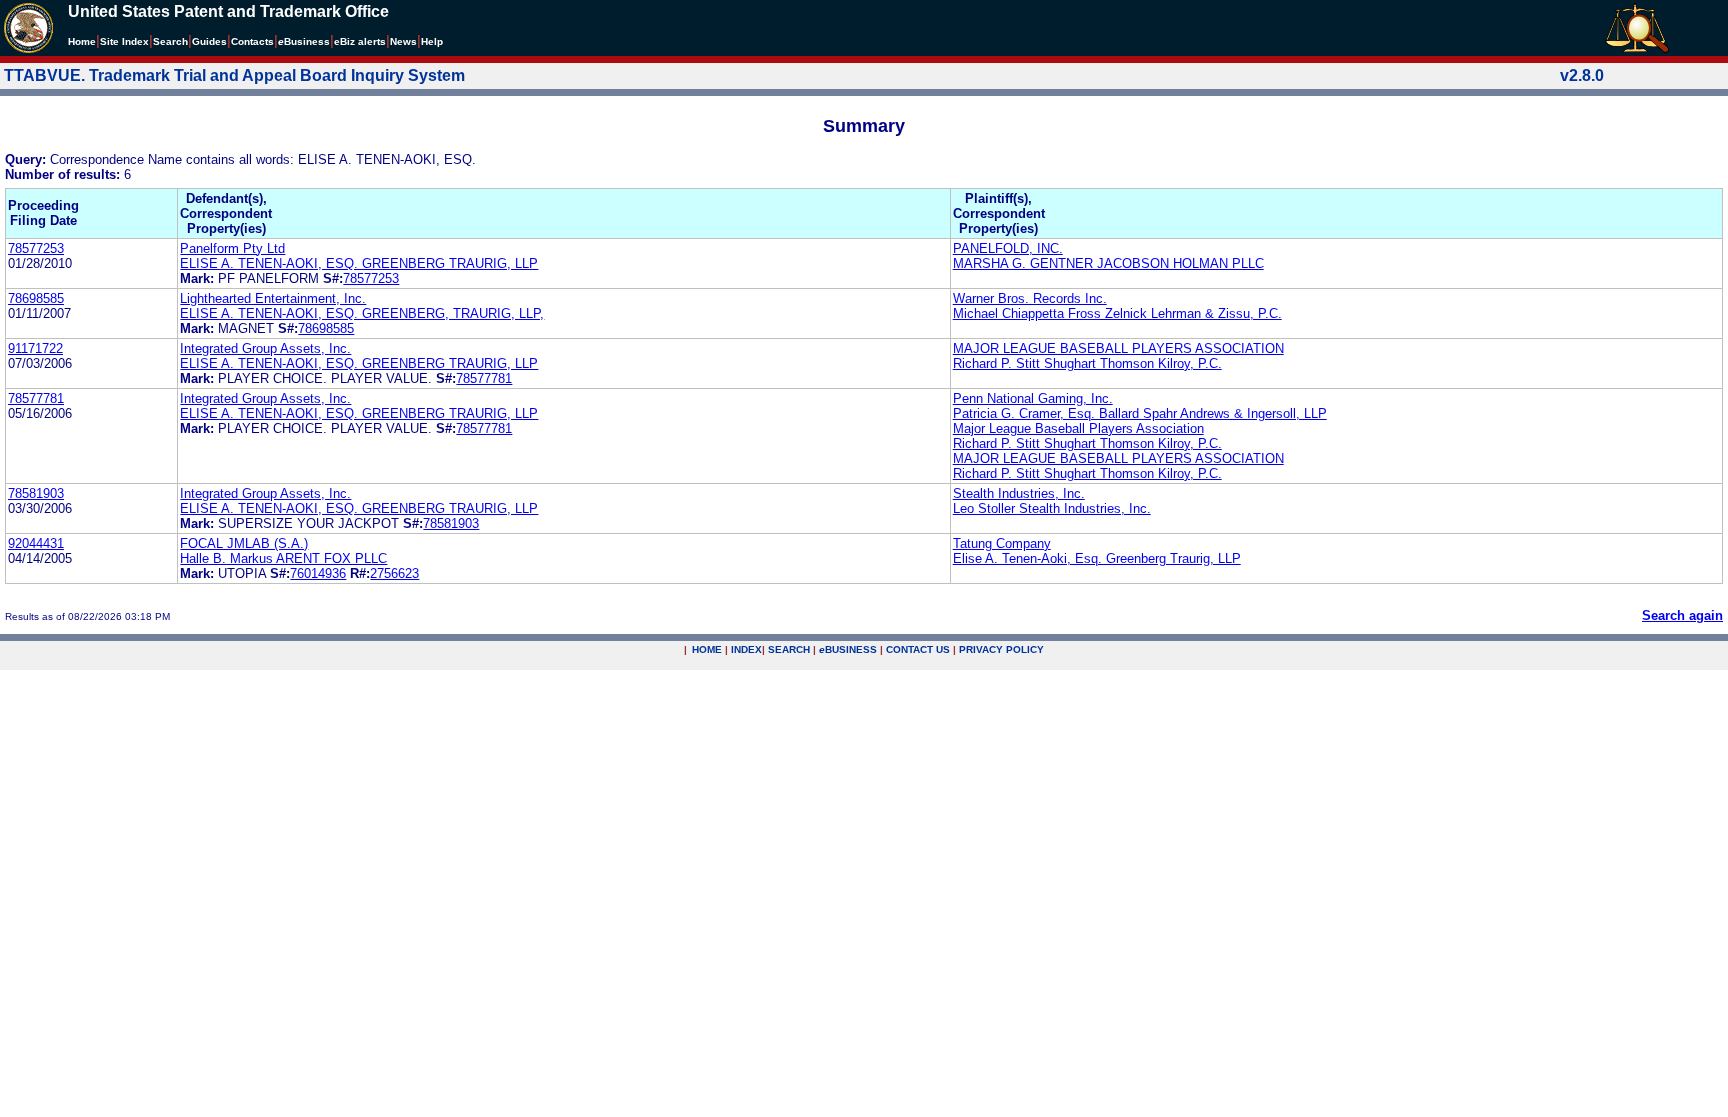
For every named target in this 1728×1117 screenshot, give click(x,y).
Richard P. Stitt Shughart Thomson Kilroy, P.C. (1087, 363)
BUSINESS (848, 649)
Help (432, 41)
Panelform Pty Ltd (232, 248)
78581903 (36, 493)
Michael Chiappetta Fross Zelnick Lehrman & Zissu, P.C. (1117, 313)
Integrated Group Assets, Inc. (265, 348)
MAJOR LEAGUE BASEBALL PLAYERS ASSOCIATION (1118, 348)
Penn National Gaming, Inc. (1033, 398)
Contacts (252, 41)
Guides (209, 41)
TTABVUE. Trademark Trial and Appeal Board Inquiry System (234, 75)
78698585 (36, 298)
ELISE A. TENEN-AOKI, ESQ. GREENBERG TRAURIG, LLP (359, 263)
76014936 (318, 573)
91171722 (35, 348)
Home (82, 41)
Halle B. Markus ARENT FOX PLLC (283, 558)
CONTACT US (918, 649)
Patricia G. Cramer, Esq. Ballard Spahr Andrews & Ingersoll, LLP (1140, 413)
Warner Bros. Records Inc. (1030, 298)
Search (170, 41)
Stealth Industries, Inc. (1019, 493)
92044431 (36, 543)
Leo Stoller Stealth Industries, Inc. (1052, 508)
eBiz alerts (360, 41)
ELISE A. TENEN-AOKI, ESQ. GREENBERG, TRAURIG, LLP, (362, 313)
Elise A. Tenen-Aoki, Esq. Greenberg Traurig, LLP (1097, 558)
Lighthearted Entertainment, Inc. (273, 298)
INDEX (746, 649)
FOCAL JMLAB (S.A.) (244, 543)
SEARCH (789, 649)
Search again (1682, 615)
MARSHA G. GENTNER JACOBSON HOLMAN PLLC (1108, 263)
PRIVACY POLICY (1001, 649)
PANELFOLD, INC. (1008, 248)
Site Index (124, 41)
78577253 (36, 248)
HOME (707, 649)
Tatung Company (1002, 543)
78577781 (484, 378)
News (403, 41)
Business (304, 41)
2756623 (394, 573)
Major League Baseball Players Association (1078, 428)
